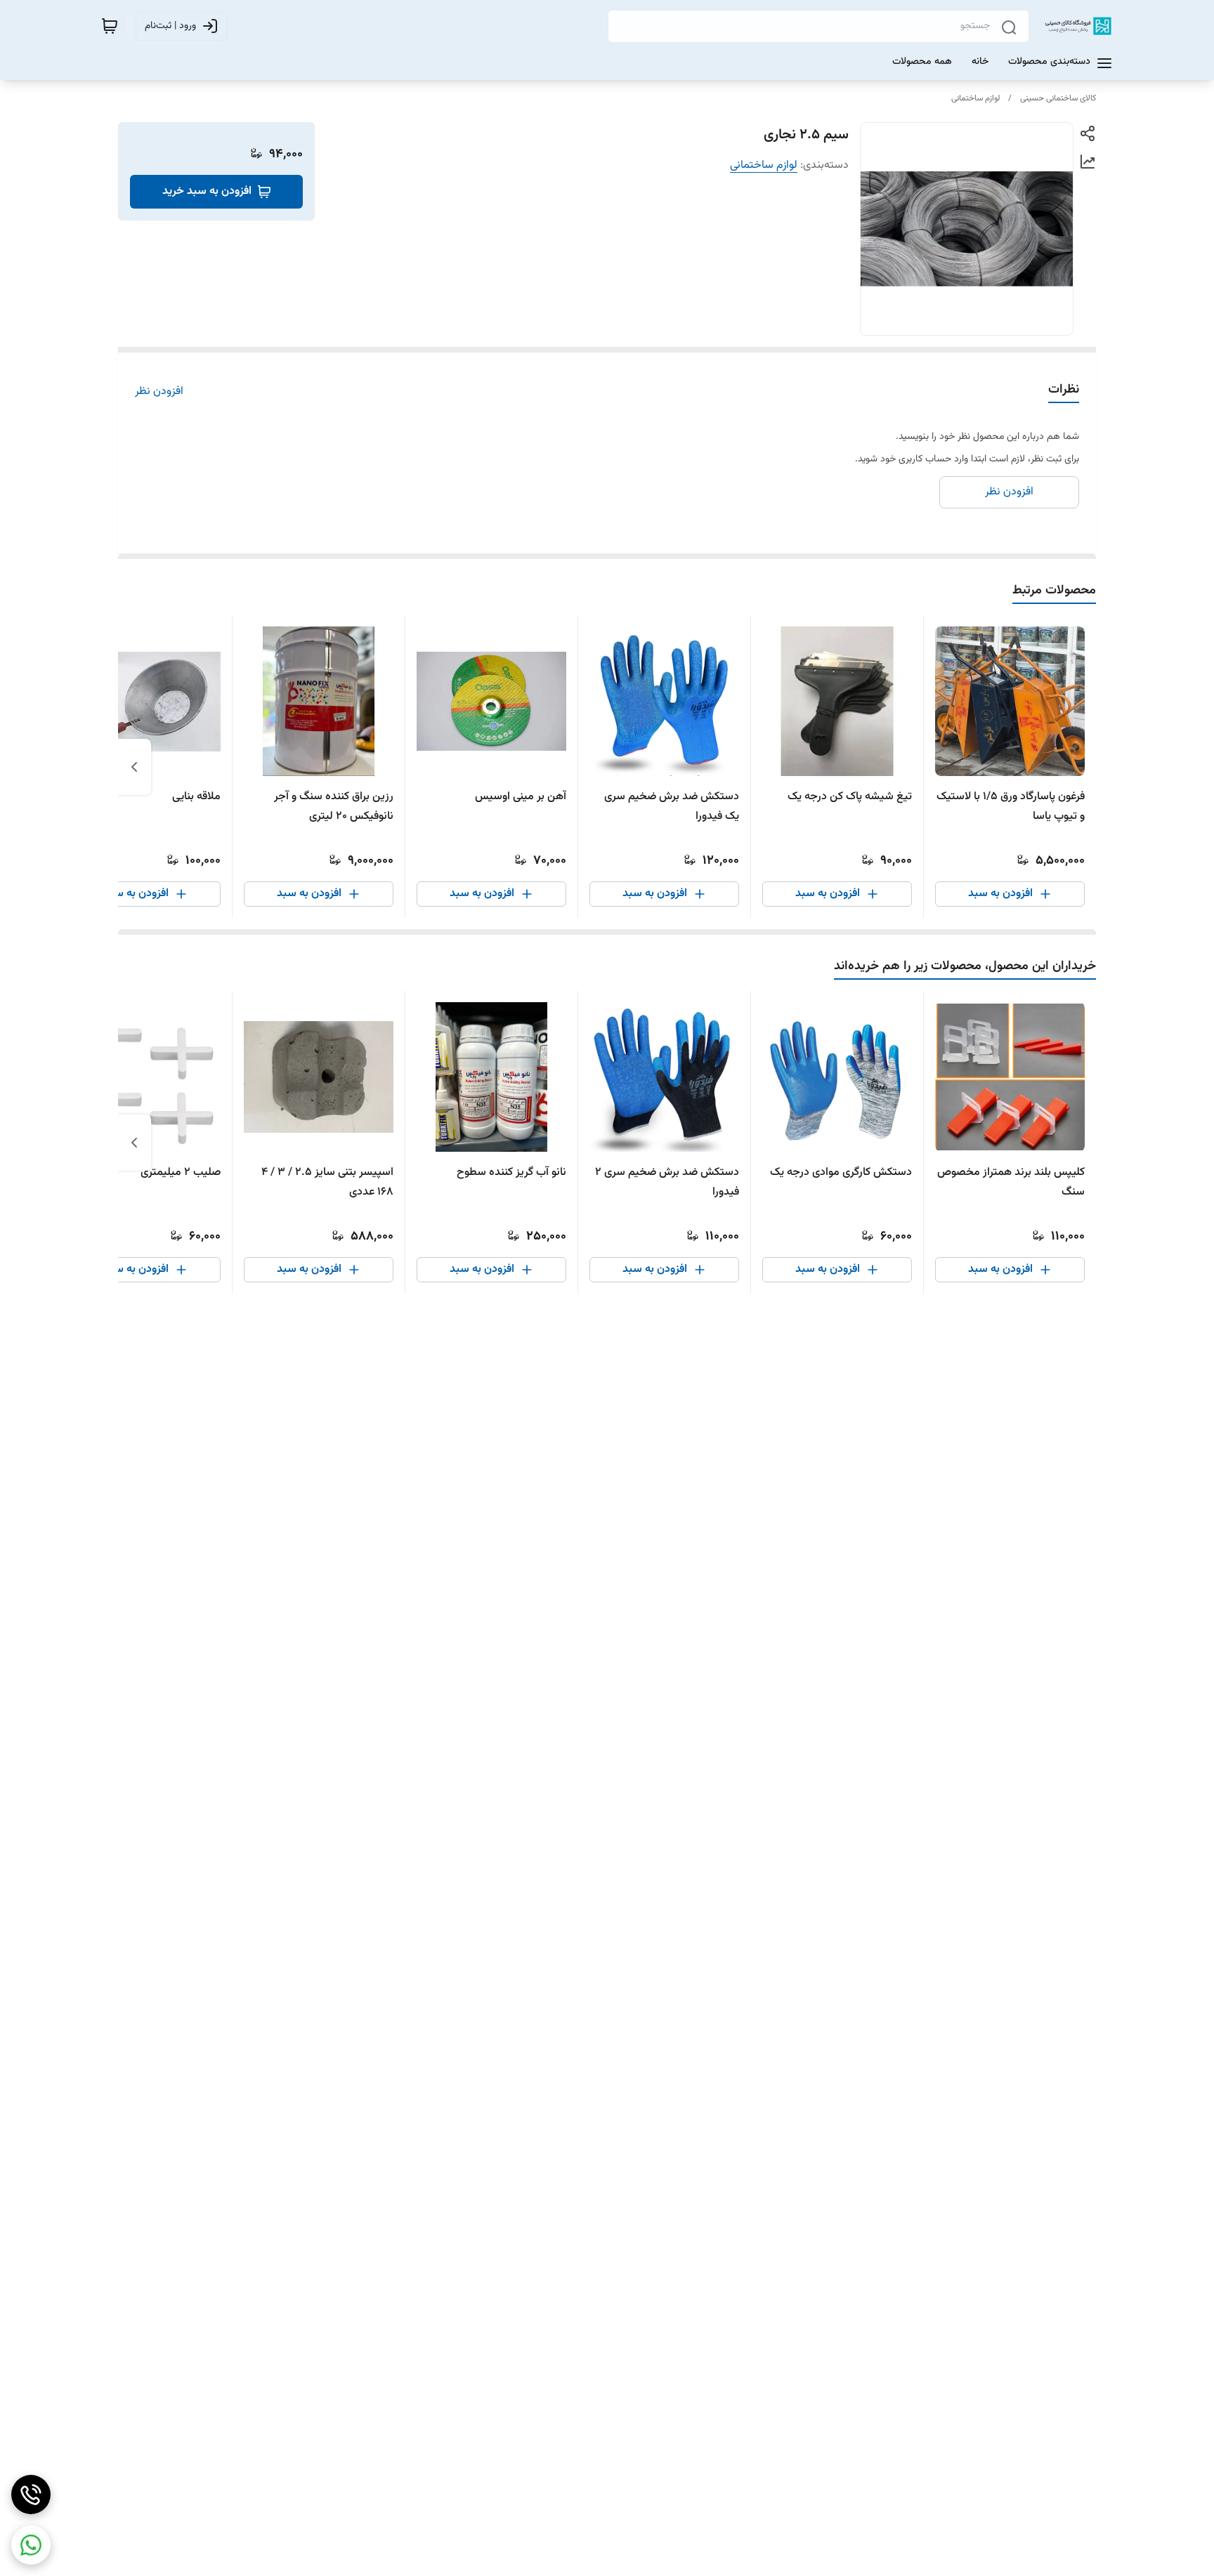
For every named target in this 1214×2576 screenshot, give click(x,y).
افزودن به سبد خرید (207, 191)
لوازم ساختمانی (975, 98)
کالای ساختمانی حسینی (1058, 98)
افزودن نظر (159, 392)
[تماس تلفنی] (31, 2495)
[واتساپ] (31, 2545)
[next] (134, 767)
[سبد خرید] (110, 26)
